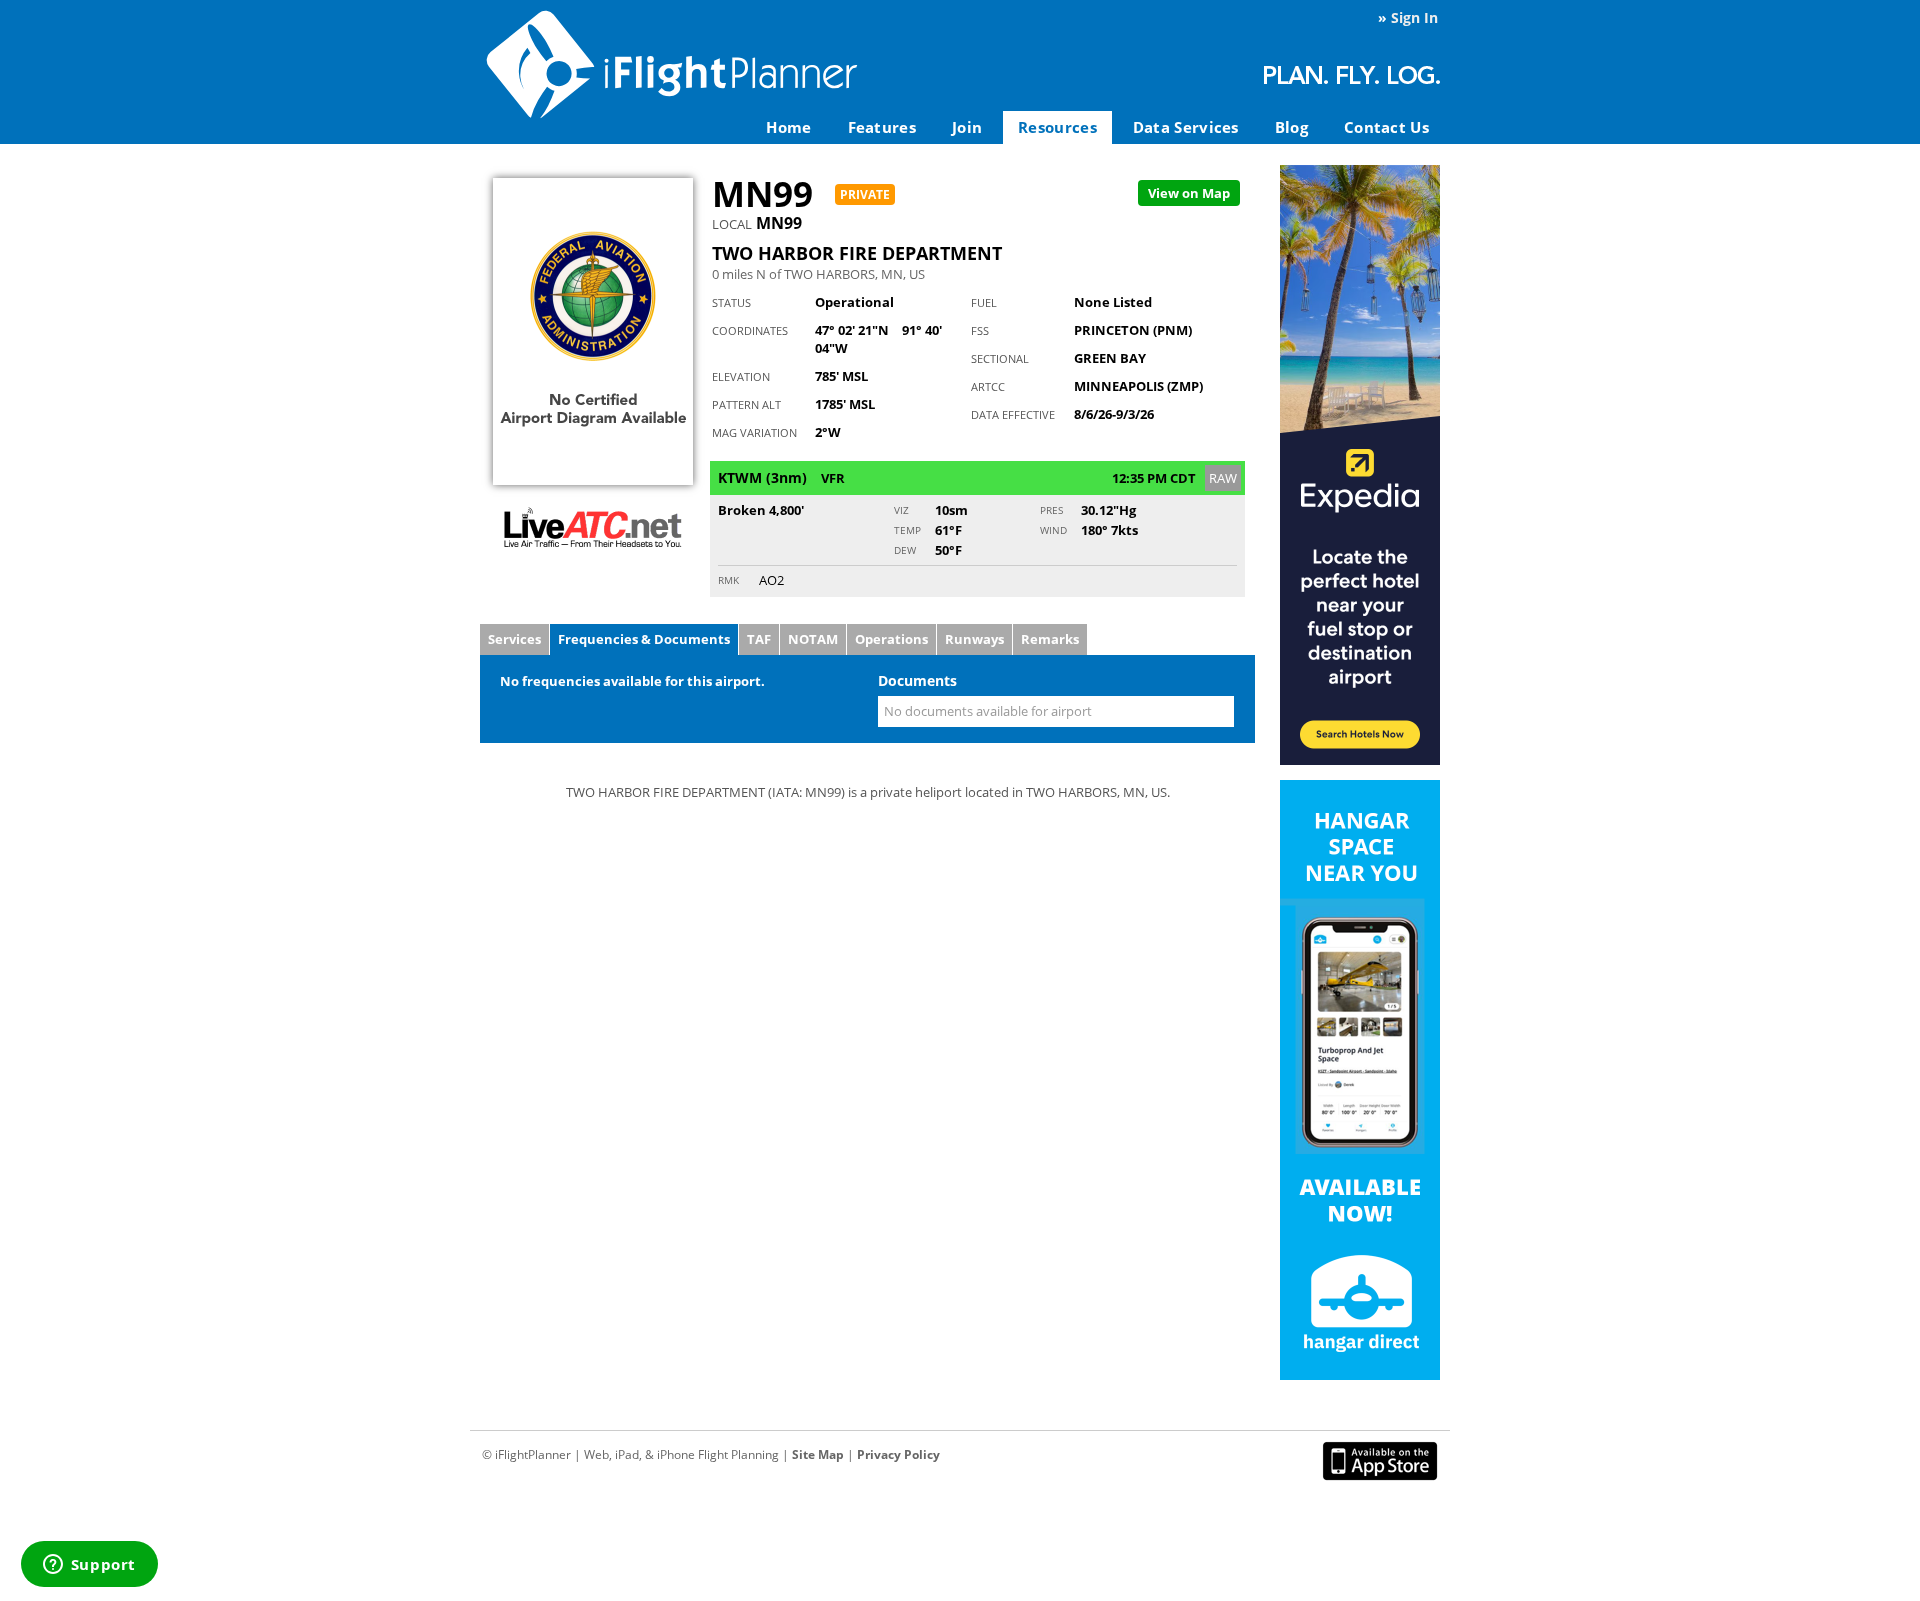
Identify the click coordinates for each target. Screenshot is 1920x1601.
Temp (907, 530)
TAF (759, 639)
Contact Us (1386, 127)
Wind (1053, 530)
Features (882, 127)
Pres (1051, 510)
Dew (905, 550)
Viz (901, 510)
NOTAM (813, 639)
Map (1189, 193)
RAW (1223, 478)
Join (967, 127)
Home (788, 127)
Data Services (1186, 127)
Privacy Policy (898, 1454)
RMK (728, 580)
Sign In (1414, 17)
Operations (891, 639)
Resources (1057, 127)
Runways (974, 639)
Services (514, 639)
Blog (1291, 127)
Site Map (818, 1454)
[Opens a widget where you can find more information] (89, 1566)
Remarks (1050, 639)
